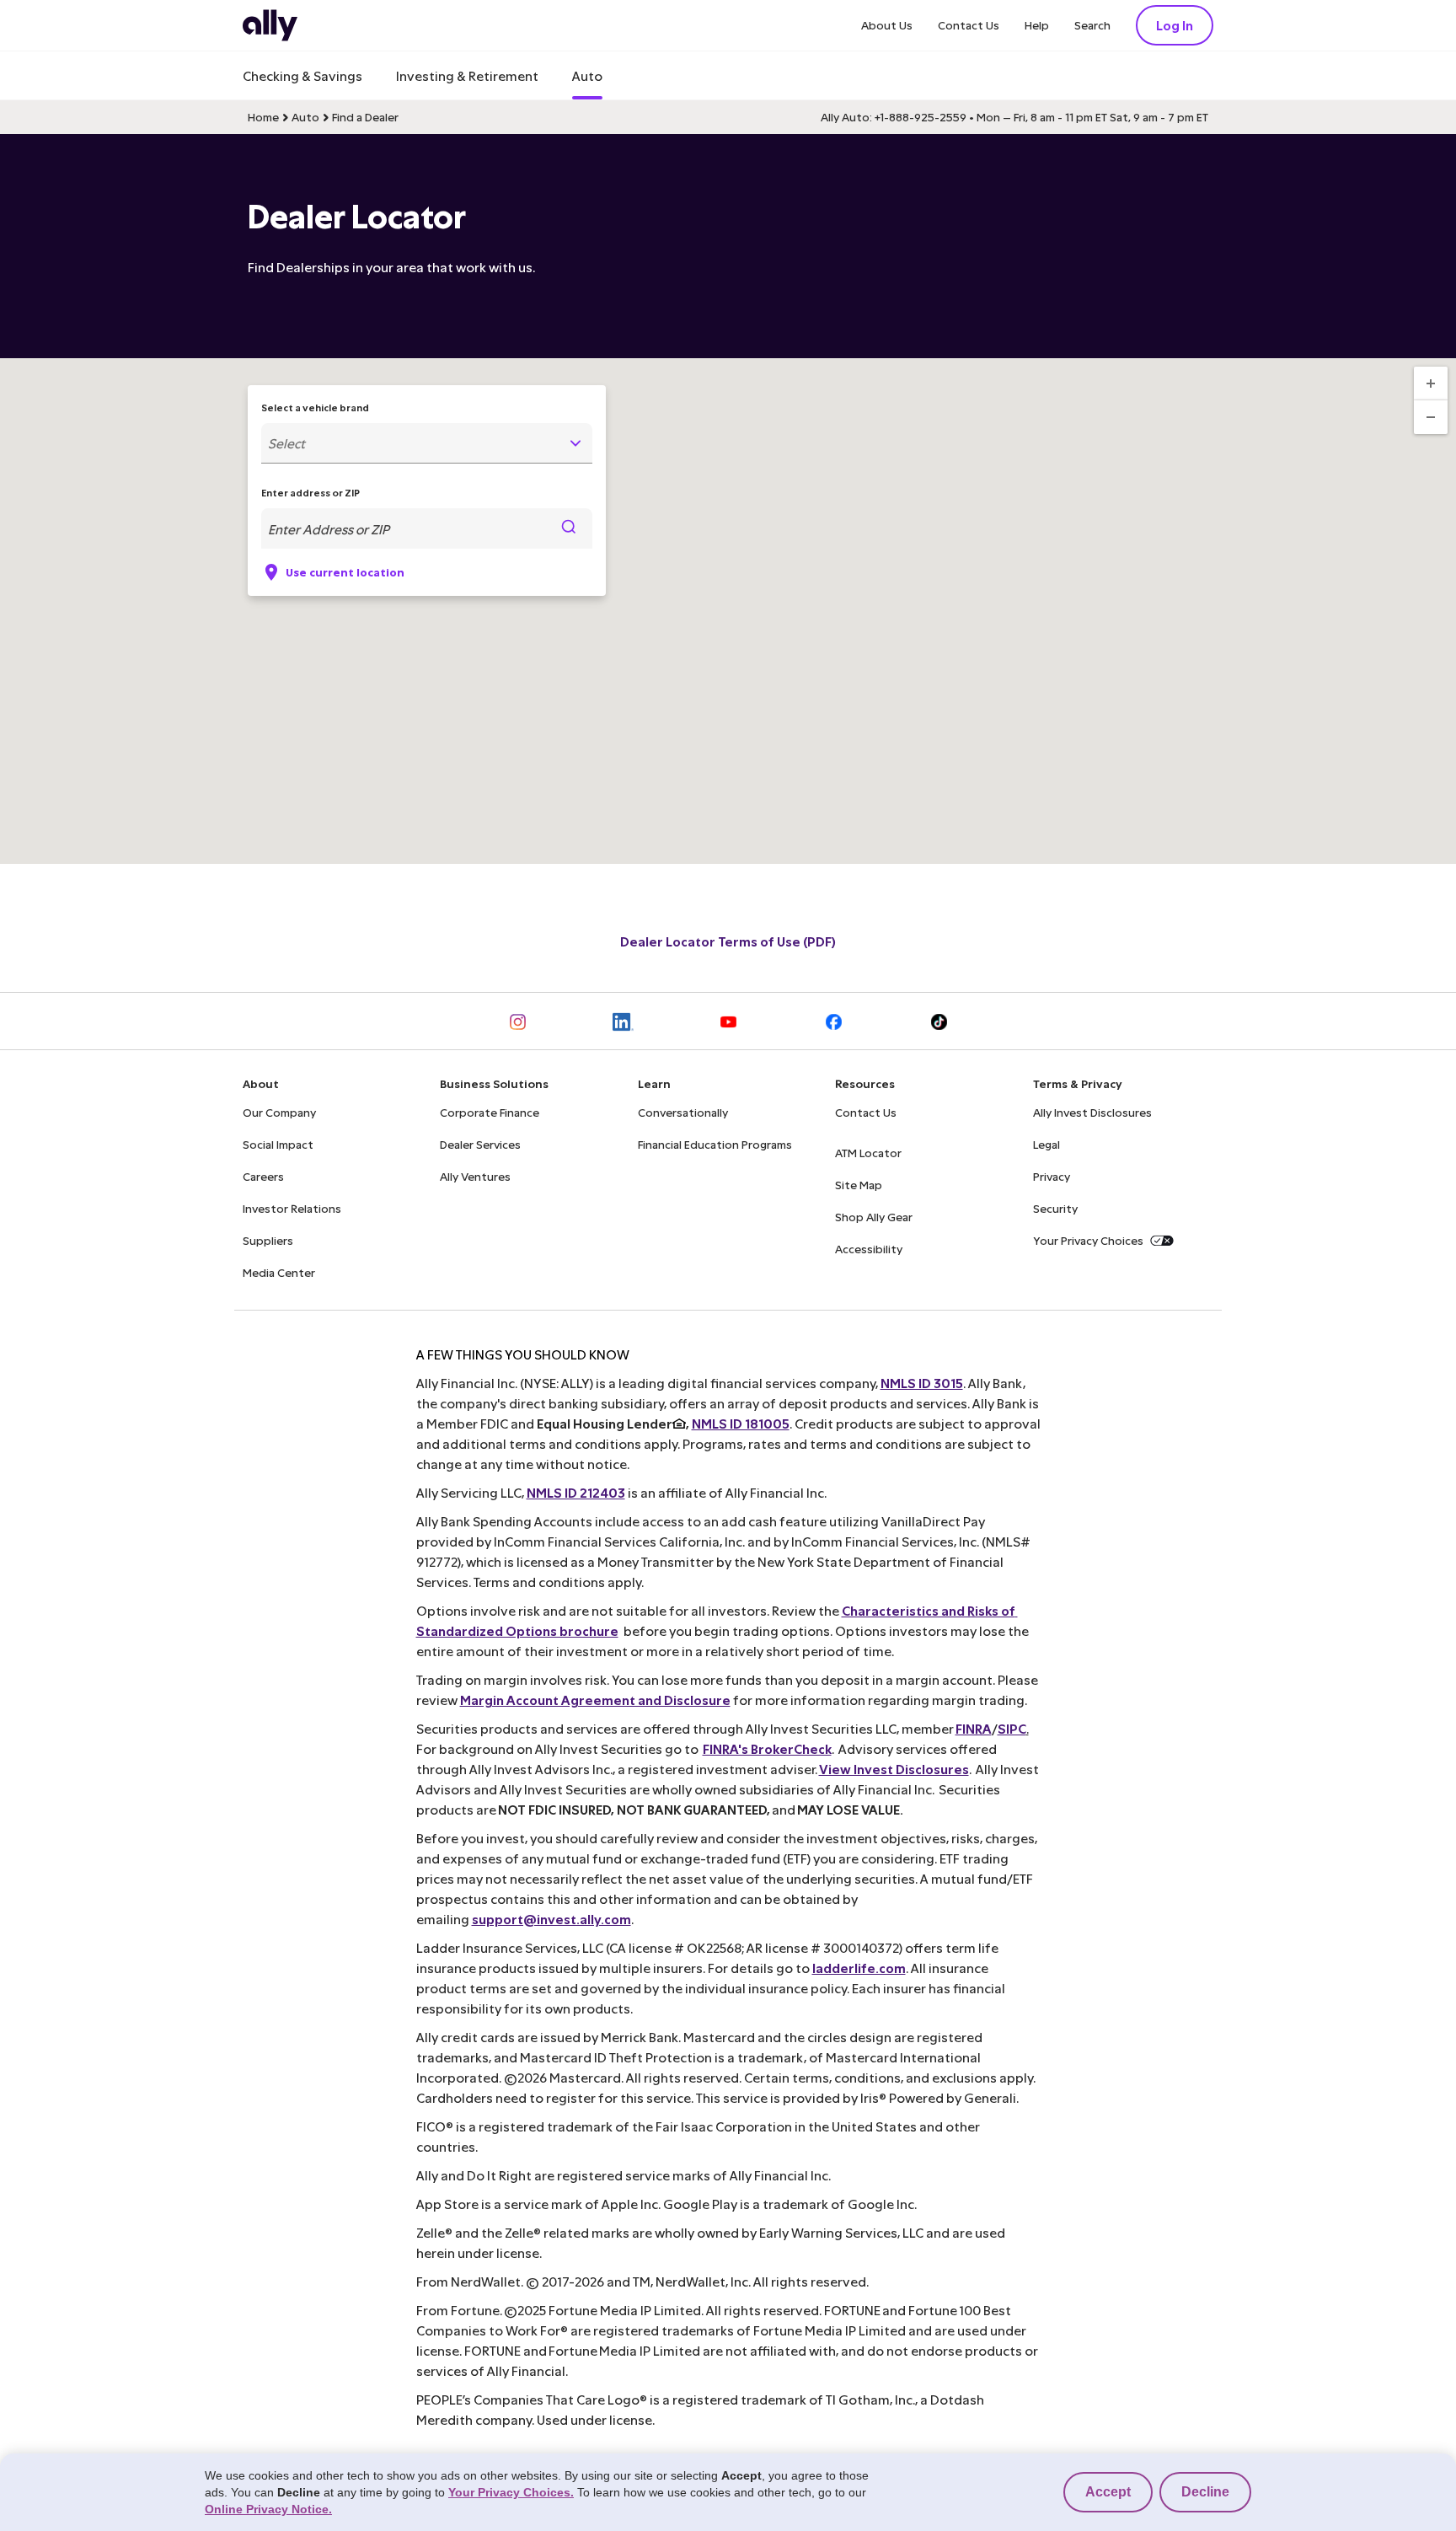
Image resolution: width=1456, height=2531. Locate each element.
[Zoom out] (1431, 417)
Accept (1108, 2492)
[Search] (569, 528)
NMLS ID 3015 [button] (922, 1383)
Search (1092, 25)
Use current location (345, 572)
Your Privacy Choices (1088, 1240)
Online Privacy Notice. (268, 2509)
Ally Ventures (475, 1176)
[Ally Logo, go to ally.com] (270, 25)
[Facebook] (834, 1021)
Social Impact (278, 1144)
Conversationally (683, 1112)
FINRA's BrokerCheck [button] (767, 1748)
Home (263, 117)
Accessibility (869, 1249)
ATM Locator (868, 1153)
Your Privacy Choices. (511, 2492)
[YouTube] (728, 1021)
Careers (263, 1176)
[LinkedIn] (623, 1021)
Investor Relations (292, 1208)
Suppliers (268, 1240)
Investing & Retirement (467, 75)
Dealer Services (480, 1144)
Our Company (279, 1112)
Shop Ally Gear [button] (874, 1217)
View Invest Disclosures (894, 1769)
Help (1037, 25)
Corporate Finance (490, 1112)
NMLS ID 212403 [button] (576, 1492)
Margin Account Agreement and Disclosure (595, 1700)
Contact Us (969, 25)
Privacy (1052, 1176)
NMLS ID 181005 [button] (741, 1423)
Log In (1175, 25)
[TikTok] (939, 1021)
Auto (587, 75)
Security (1055, 1208)
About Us (887, 25)
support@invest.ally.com (551, 1919)
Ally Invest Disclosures (1092, 1112)
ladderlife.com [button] (859, 1968)
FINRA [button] (974, 1728)
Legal (1046, 1144)
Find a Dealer (365, 117)
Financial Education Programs (715, 1144)
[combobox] (427, 443)
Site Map (859, 1185)
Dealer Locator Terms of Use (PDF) (728, 941)
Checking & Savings (302, 75)
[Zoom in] (1431, 383)
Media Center (279, 1272)
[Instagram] (518, 1021)
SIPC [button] (1012, 1728)
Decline (1205, 2492)
